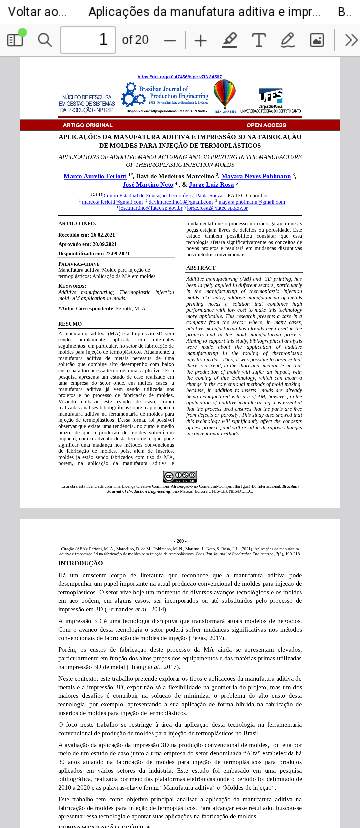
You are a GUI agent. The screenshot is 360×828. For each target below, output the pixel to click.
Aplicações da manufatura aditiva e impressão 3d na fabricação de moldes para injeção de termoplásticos (205, 12)
